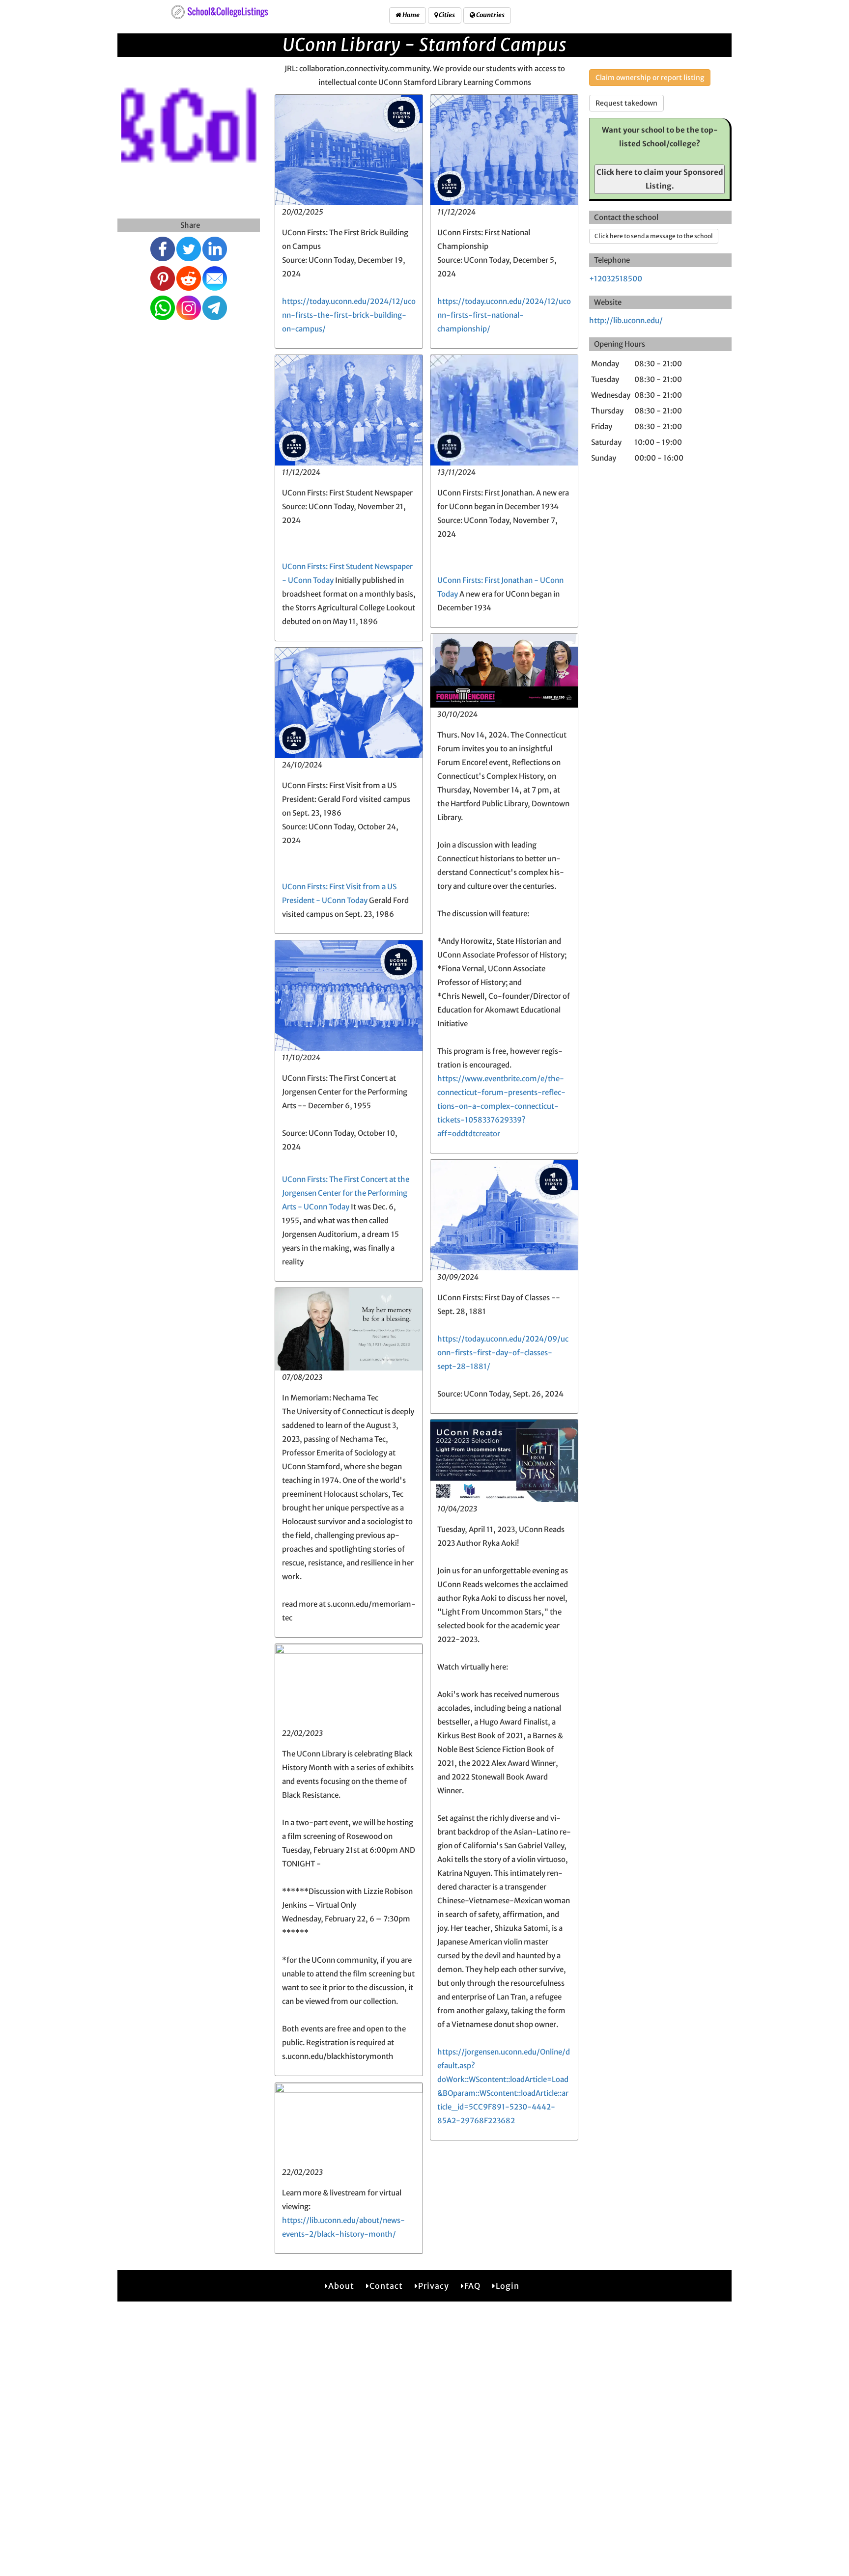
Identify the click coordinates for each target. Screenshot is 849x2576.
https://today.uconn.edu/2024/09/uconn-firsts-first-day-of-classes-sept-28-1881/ (503, 1353)
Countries (490, 15)
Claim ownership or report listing (650, 78)
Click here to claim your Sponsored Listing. (660, 179)
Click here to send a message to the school (654, 236)
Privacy (434, 2286)
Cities (446, 15)
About (341, 2286)
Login (508, 2286)
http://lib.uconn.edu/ (626, 320)
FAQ (472, 2286)
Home (410, 15)
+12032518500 (616, 279)
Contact (386, 2286)
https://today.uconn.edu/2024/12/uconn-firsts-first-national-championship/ (504, 315)
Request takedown (626, 103)
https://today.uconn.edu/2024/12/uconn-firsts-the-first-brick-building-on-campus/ (349, 315)
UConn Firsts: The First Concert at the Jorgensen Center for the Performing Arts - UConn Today (346, 1193)
